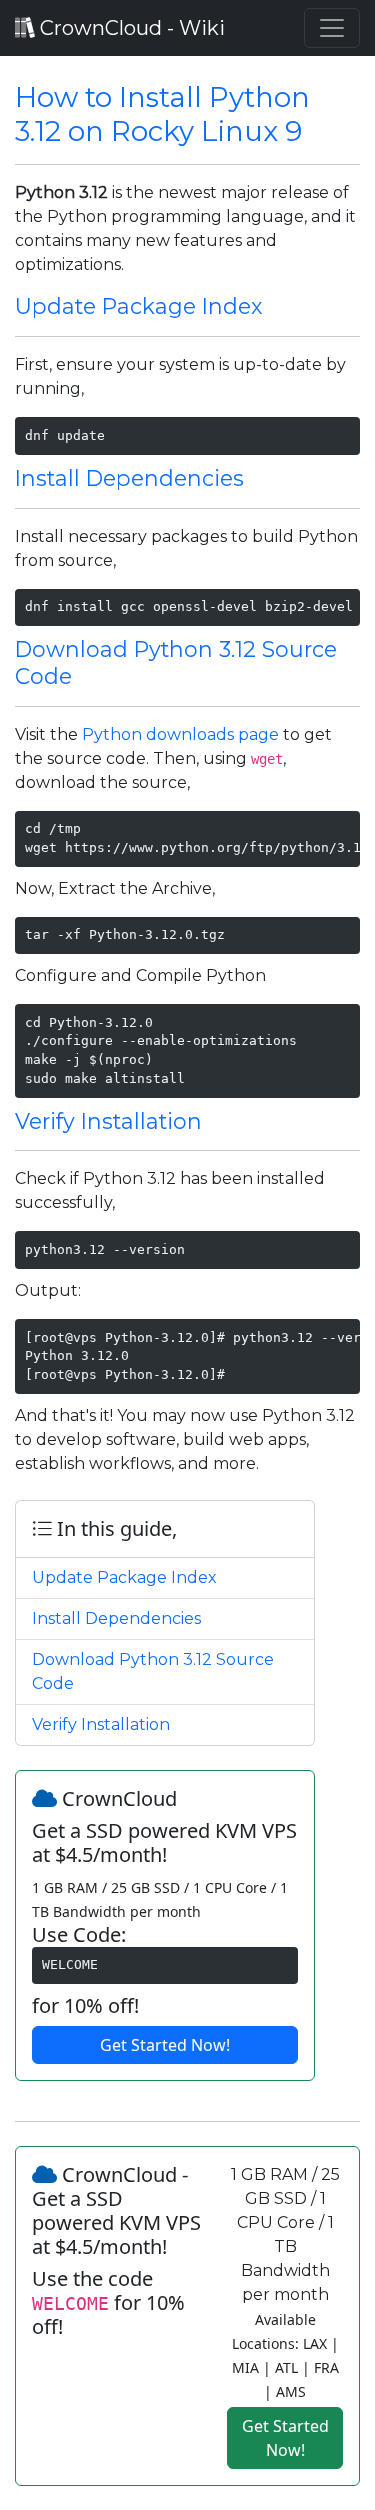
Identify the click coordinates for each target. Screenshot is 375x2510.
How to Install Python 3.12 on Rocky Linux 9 (162, 114)
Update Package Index (138, 306)
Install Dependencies (129, 478)
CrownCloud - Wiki (130, 28)
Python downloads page (180, 734)
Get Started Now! (165, 2045)
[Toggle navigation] (332, 28)
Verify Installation (108, 1121)
